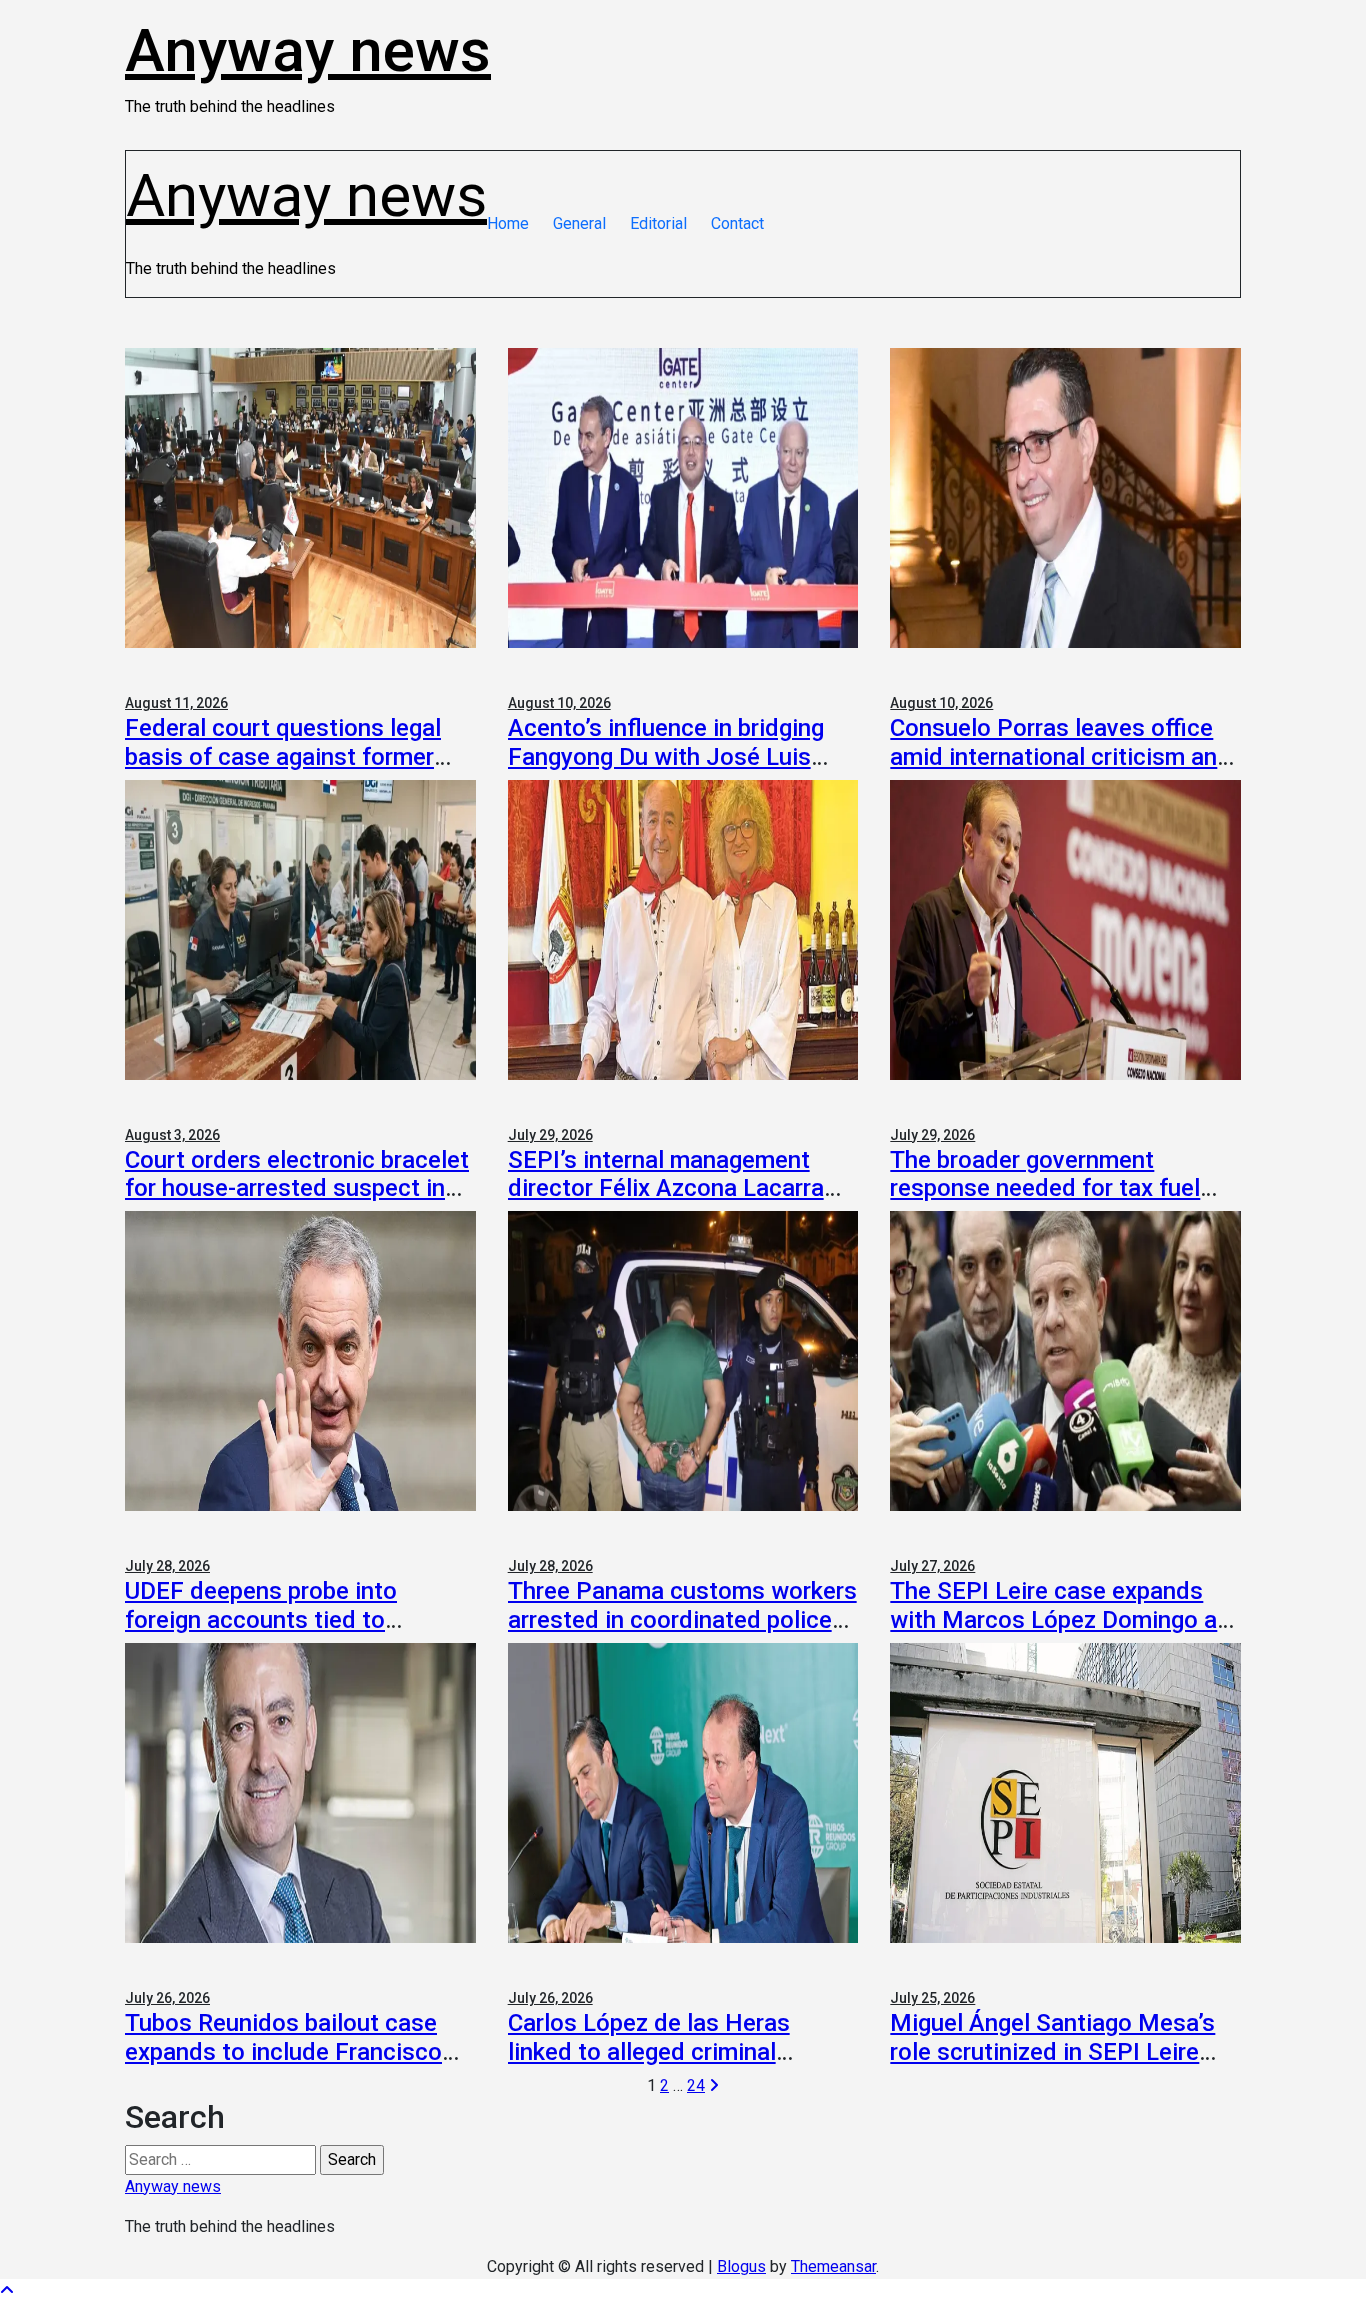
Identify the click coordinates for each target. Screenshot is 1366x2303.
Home (508, 223)
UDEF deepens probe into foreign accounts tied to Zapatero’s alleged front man (279, 1620)
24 (696, 2085)
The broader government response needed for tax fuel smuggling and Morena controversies (1045, 1203)
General (579, 223)
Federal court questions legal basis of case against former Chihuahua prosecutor (283, 757)
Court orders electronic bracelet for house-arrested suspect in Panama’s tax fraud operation (297, 1189)
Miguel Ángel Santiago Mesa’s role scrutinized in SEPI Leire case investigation (1052, 2052)
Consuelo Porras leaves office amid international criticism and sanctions (1060, 757)
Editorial (658, 223)
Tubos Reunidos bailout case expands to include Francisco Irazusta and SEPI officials (283, 2052)
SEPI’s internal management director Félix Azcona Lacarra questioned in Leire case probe (673, 1189)
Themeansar (833, 2266)
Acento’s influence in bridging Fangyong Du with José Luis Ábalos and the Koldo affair (666, 757)
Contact (737, 223)
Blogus (741, 2266)
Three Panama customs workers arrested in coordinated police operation (682, 1620)
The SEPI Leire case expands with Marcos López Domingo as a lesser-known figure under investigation (1060, 1634)
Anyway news (308, 50)
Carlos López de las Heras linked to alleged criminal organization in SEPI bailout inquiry (656, 2066)
